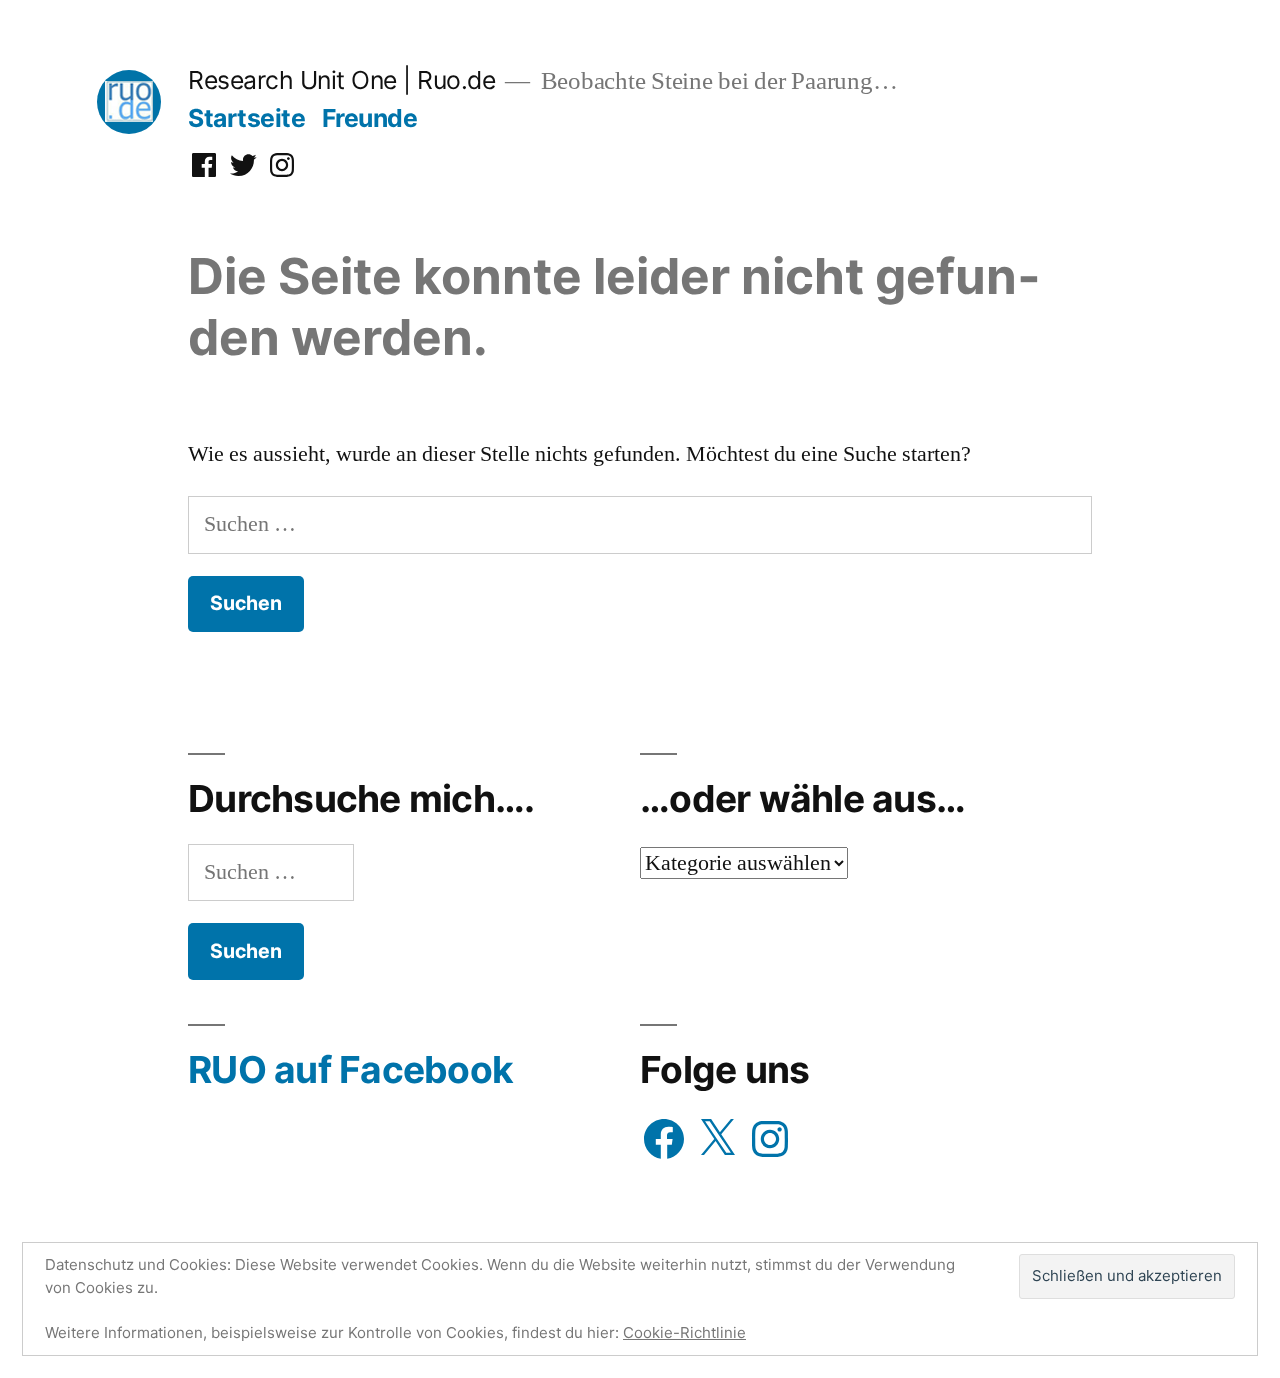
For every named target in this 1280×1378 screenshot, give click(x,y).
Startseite (246, 118)
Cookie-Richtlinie (684, 1332)
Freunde (370, 118)
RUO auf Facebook (350, 1069)
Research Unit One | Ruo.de (341, 80)
